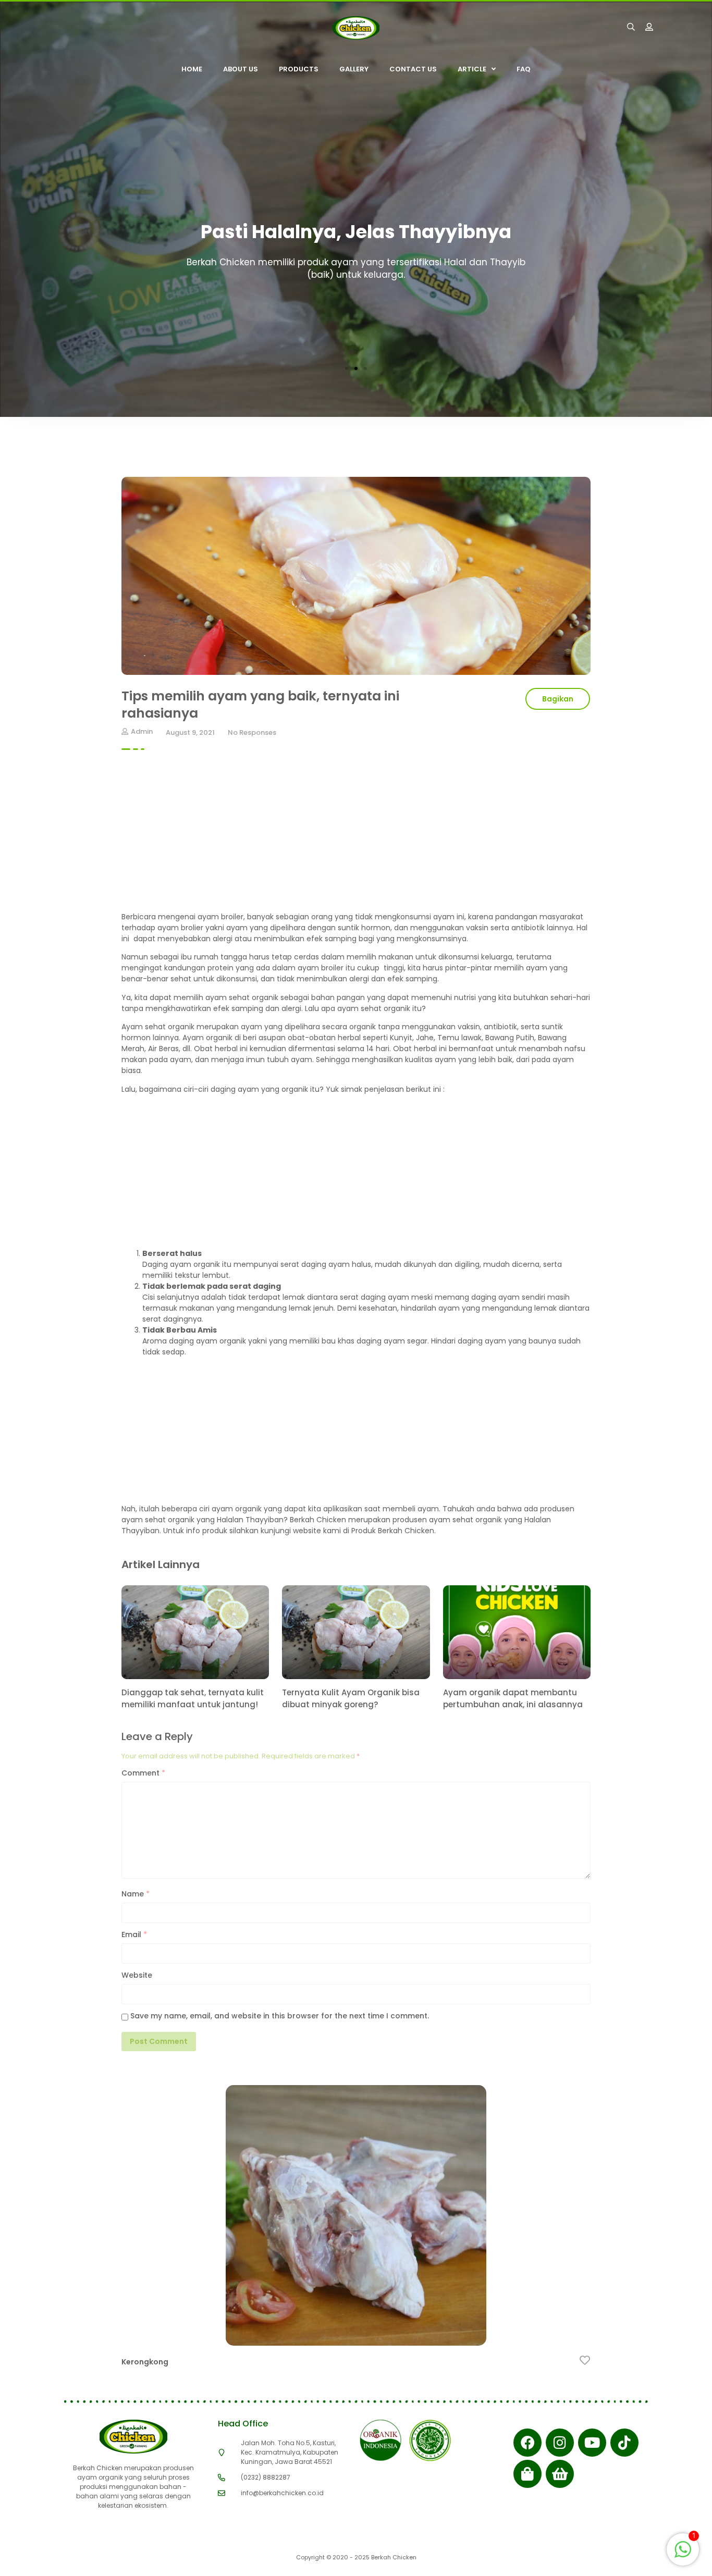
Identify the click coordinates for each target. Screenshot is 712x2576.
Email (134, 1934)
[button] (347, 368)
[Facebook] (527, 2443)
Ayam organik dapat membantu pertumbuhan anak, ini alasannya (513, 1698)
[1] (683, 2555)
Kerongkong (145, 2362)
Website (137, 1975)
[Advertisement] (356, 839)
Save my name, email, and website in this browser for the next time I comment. (280, 2016)
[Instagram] (560, 2443)
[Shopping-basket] (560, 2474)
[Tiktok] (624, 2443)
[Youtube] (592, 2443)
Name (136, 1894)
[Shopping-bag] (527, 2474)
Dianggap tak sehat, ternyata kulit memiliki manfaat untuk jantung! (193, 1698)
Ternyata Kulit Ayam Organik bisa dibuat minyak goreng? (351, 1698)
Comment (143, 1773)
